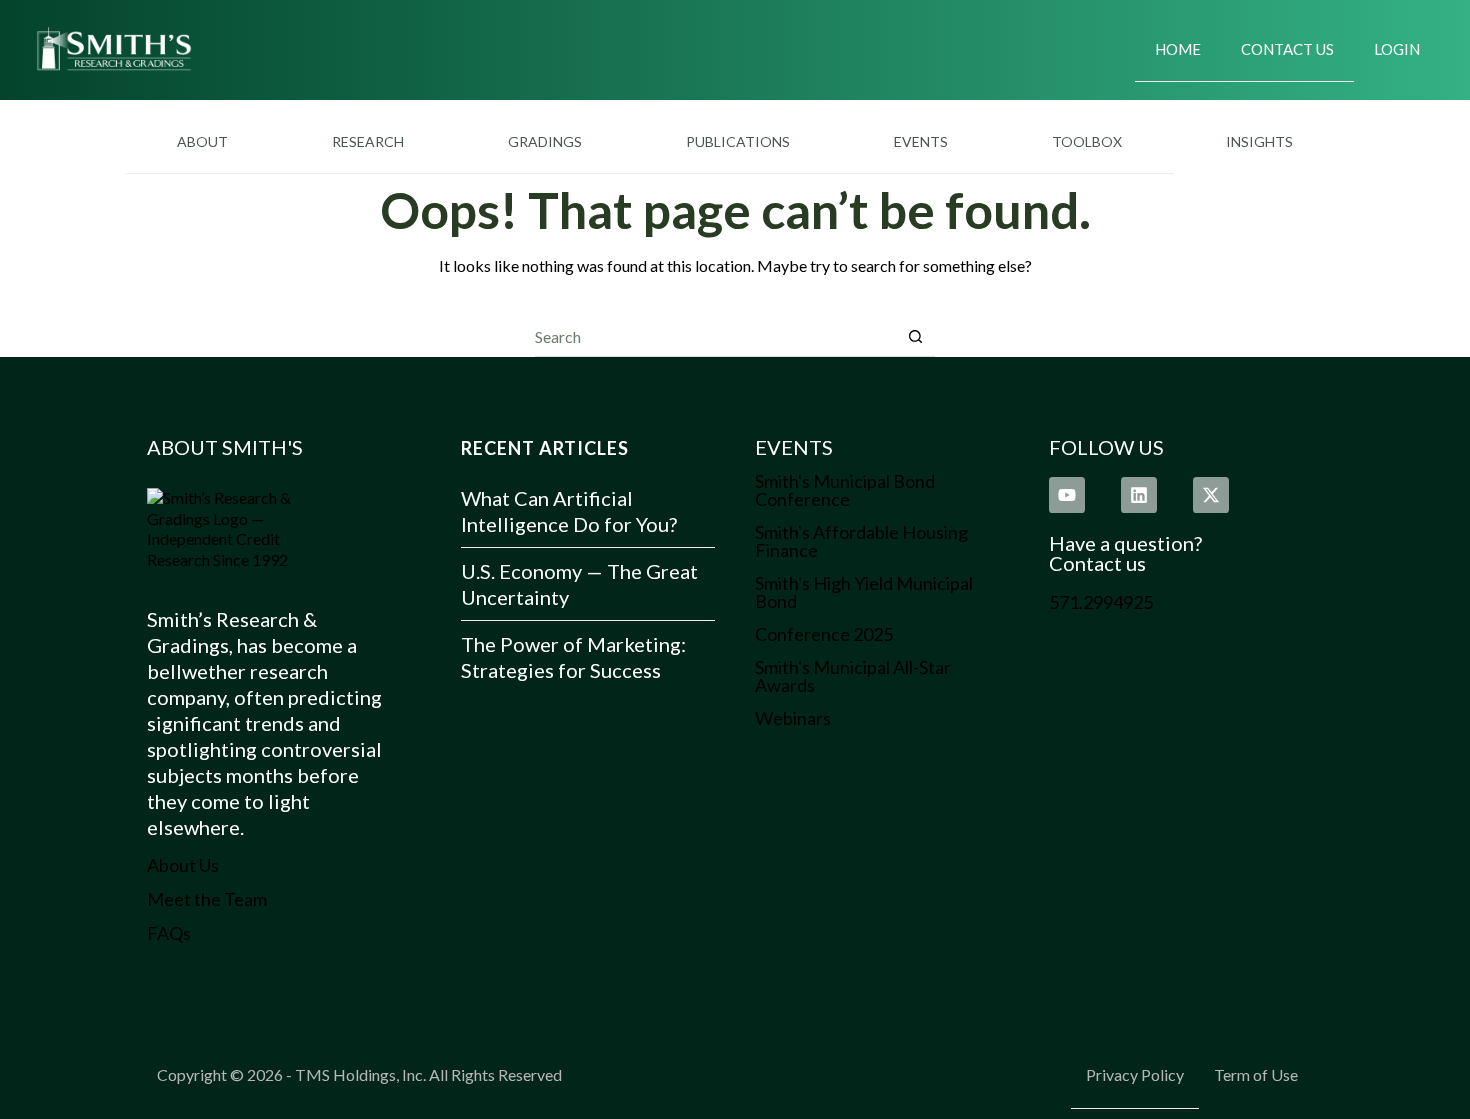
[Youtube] (1067, 495)
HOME (1178, 49)
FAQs (169, 933)
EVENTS (921, 141)
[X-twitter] (1211, 495)
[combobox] (715, 336)
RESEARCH (368, 141)
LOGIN (1397, 49)
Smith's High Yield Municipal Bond (864, 592)
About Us (183, 865)
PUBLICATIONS (738, 141)
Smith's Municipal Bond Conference (845, 490)
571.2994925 (1101, 602)
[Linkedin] (1139, 495)
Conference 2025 (824, 634)
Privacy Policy (1135, 1074)
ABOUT (202, 141)
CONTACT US (1287, 49)
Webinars (793, 718)
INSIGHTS (1259, 141)
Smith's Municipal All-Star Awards (853, 676)
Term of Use (1256, 1074)
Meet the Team (207, 899)
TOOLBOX (1087, 141)
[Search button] (915, 336)
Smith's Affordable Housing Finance (861, 541)
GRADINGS (545, 141)
